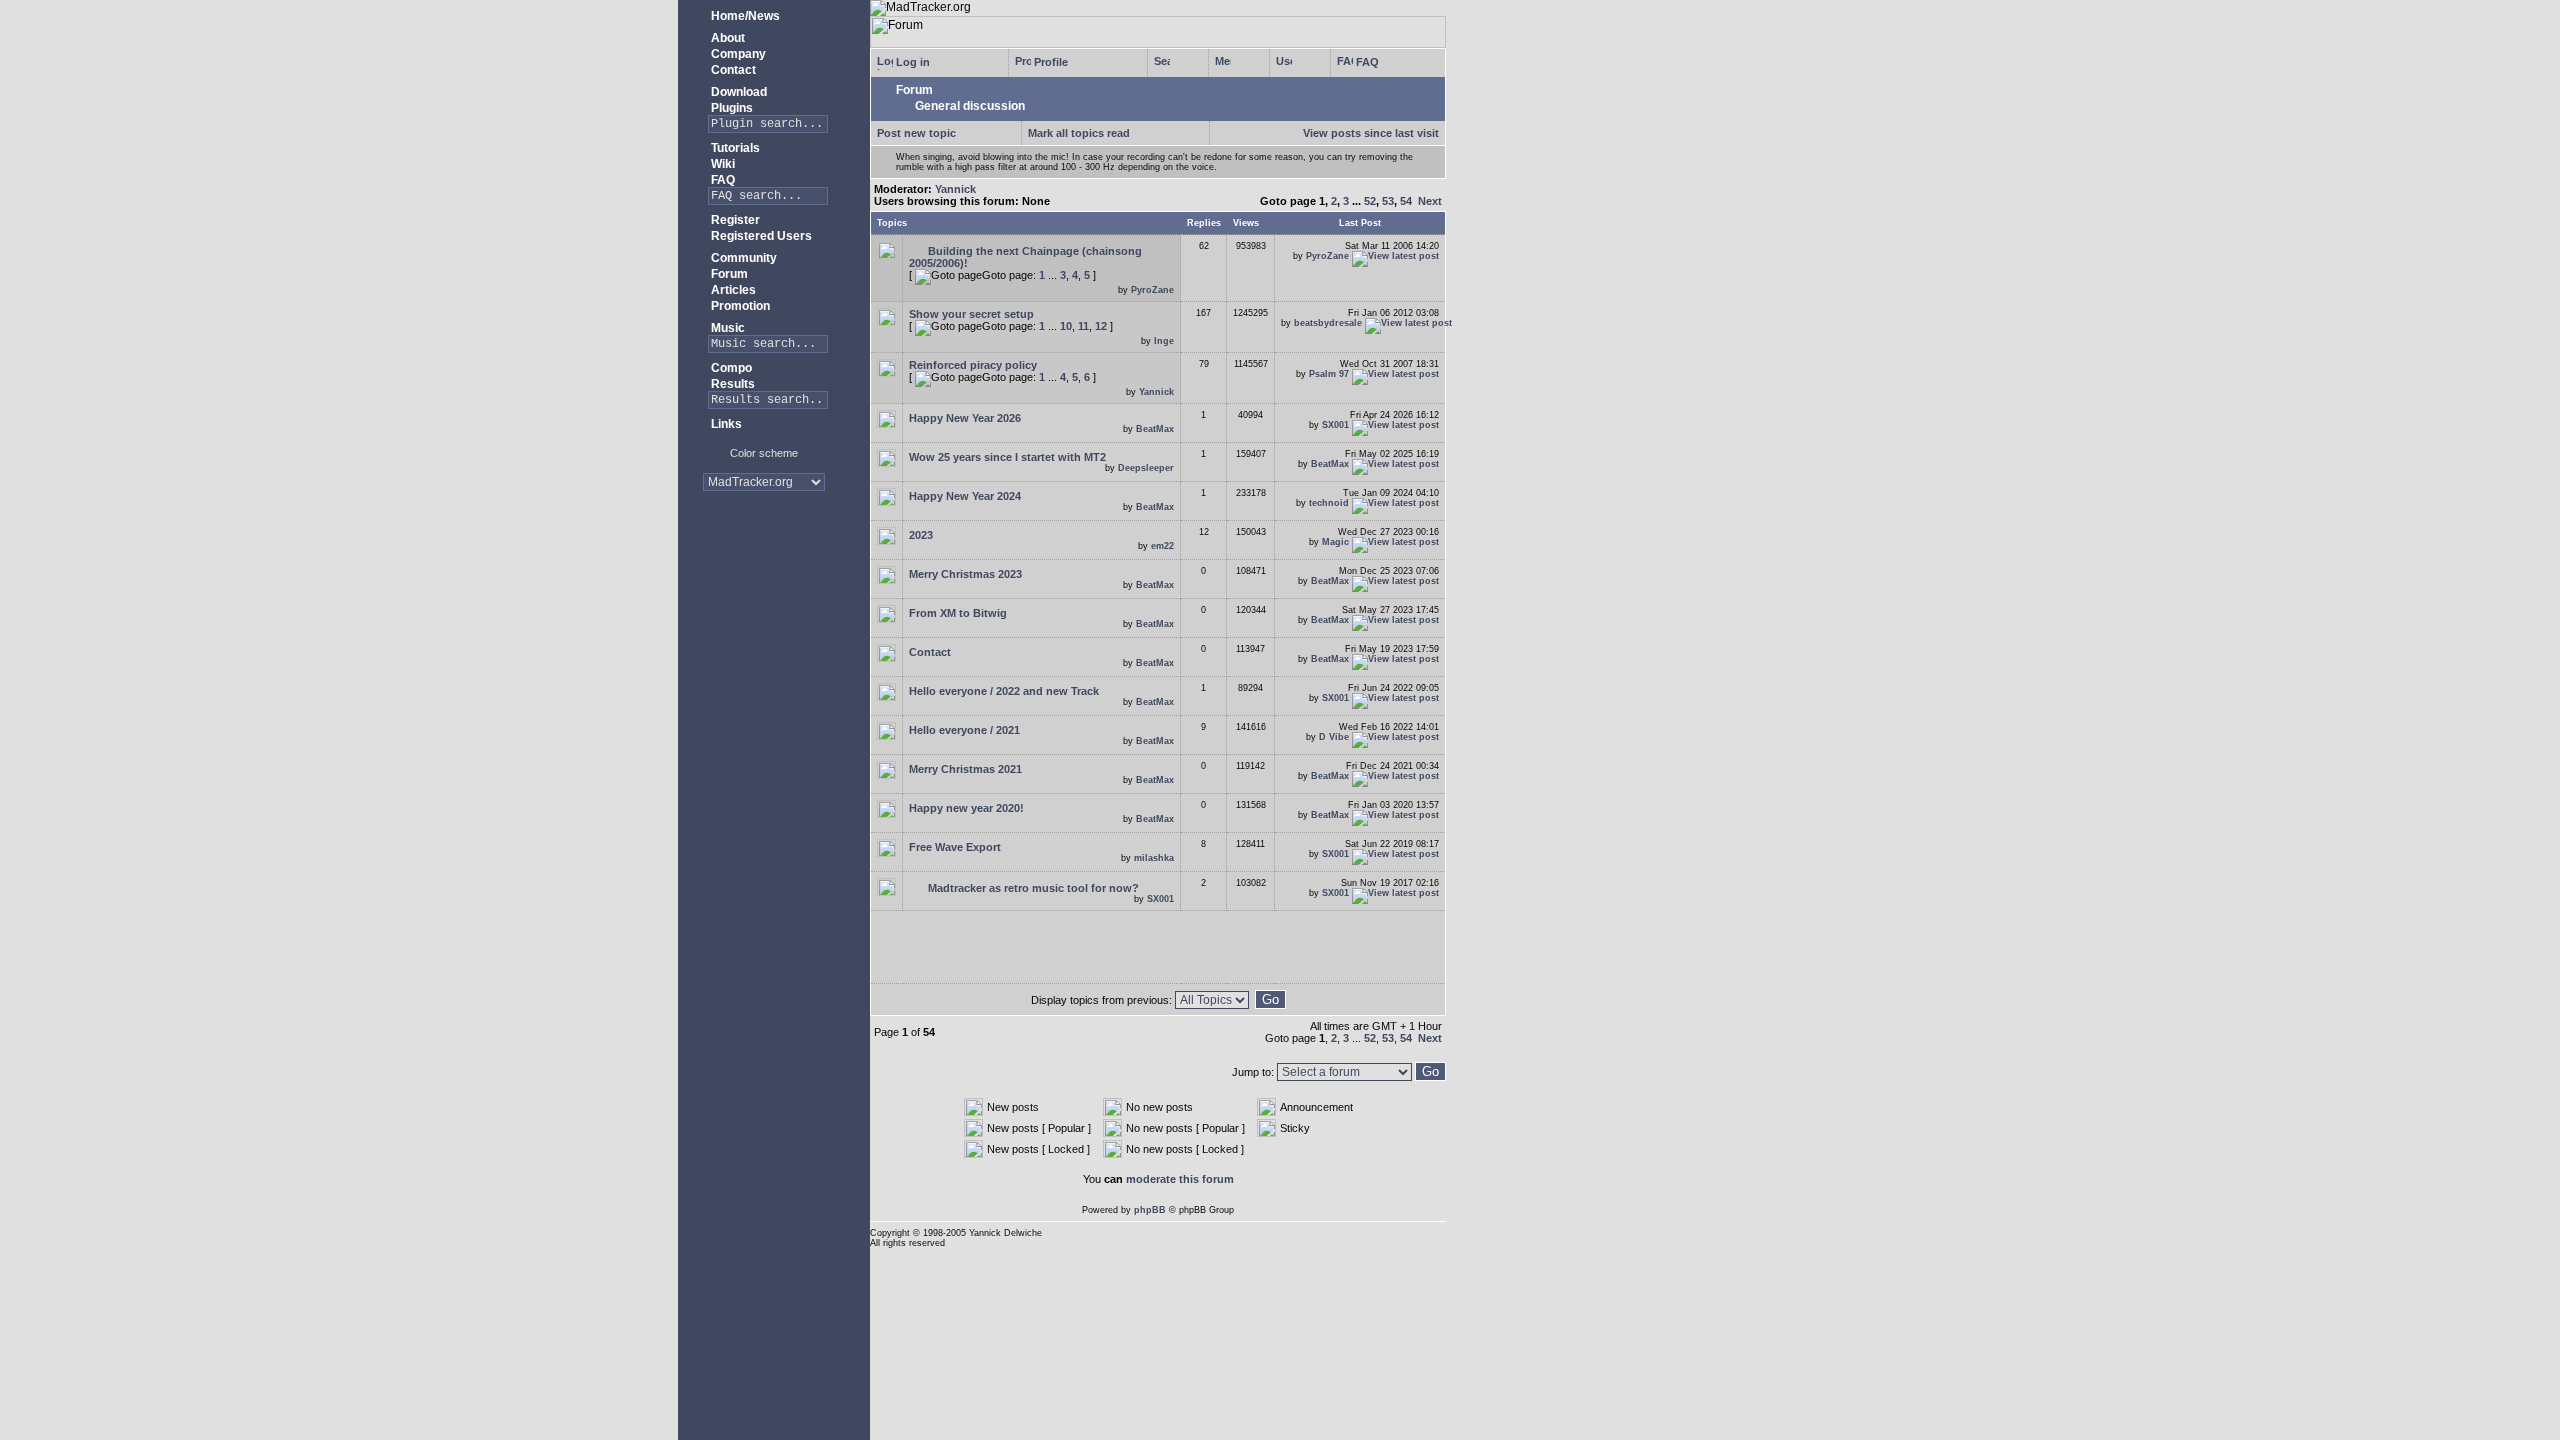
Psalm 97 (1329, 374)
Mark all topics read (1079, 133)
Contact (732, 70)
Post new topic (916, 133)
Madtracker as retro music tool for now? (1032, 888)
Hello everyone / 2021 (964, 730)
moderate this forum (1180, 1179)
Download (737, 92)
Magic (1335, 542)
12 (1101, 326)
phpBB (1150, 1210)
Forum (728, 274)
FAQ (721, 180)
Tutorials (734, 148)
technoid (1329, 503)
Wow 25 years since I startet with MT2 (1007, 457)
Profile (1049, 62)
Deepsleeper (1146, 468)
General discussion (968, 106)
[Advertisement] (764, 569)
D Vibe (1334, 737)
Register (734, 220)
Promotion (739, 306)
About (726, 38)
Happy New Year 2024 (965, 496)
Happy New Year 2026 (965, 418)
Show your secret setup (971, 314)
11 (1083, 326)
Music (726, 328)
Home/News (744, 16)
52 (1370, 201)
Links (725, 424)
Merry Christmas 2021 (965, 769)
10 (1066, 326)
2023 (921, 535)
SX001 (1335, 425)
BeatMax (1155, 429)
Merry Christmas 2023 (965, 574)
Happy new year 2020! (966, 808)
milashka (1154, 858)
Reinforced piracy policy (973, 365)
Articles (732, 290)
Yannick (955, 189)
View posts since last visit (1371, 133)
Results (731, 384)
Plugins (730, 108)
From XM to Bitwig (958, 613)
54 (1406, 201)
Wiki (721, 164)
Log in (911, 62)
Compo (730, 368)
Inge (1164, 341)
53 (1388, 201)
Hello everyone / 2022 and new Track (1004, 691)
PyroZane (1152, 290)
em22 (1162, 546)
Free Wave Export (955, 847)
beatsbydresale (1328, 323)
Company (737, 54)
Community (742, 258)
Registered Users (760, 236)
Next (1430, 201)
